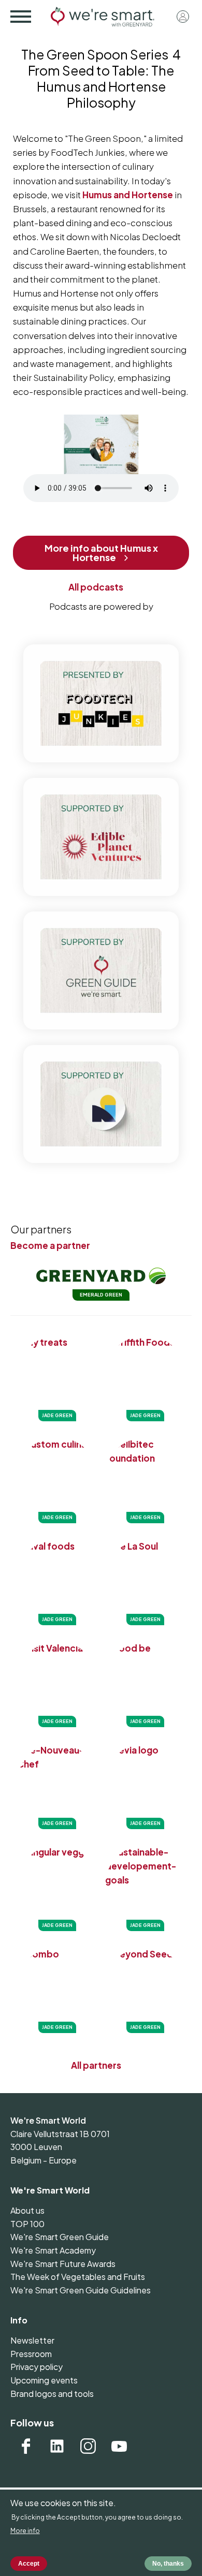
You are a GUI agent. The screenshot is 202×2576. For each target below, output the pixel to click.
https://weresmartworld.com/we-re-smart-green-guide (101, 970)
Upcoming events (44, 2380)
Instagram (88, 2446)
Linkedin (57, 2446)
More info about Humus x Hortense (101, 553)
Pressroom (31, 2354)
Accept (29, 2564)
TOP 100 (27, 2224)
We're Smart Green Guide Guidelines (81, 2290)
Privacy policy (37, 2367)
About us (27, 2210)
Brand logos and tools (52, 2394)
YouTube (119, 2446)
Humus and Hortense (128, 195)
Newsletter (32, 2340)
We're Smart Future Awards (63, 2264)
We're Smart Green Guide (60, 2237)
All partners (96, 2065)
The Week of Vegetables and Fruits (78, 2277)
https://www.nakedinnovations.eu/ (101, 1104)
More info (25, 2531)
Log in (183, 17)
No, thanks (168, 2564)
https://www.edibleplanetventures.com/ (101, 837)
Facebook (26, 2446)
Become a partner (50, 1245)
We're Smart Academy (53, 2250)
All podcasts (96, 587)
